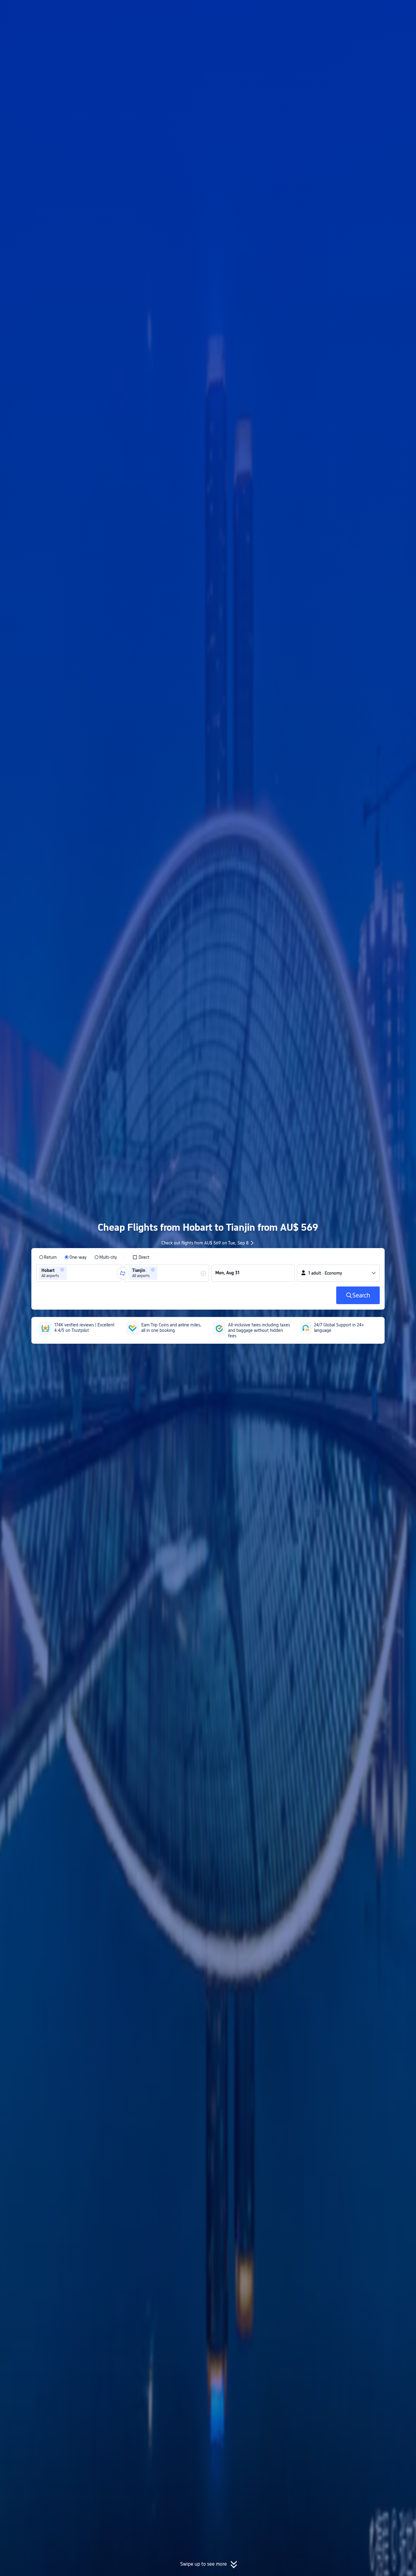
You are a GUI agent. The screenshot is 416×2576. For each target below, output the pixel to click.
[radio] (48, 1257)
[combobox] (70, 1273)
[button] (366, 10)
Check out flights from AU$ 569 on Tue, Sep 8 (205, 1243)
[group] (79, 1273)
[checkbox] (141, 1257)
